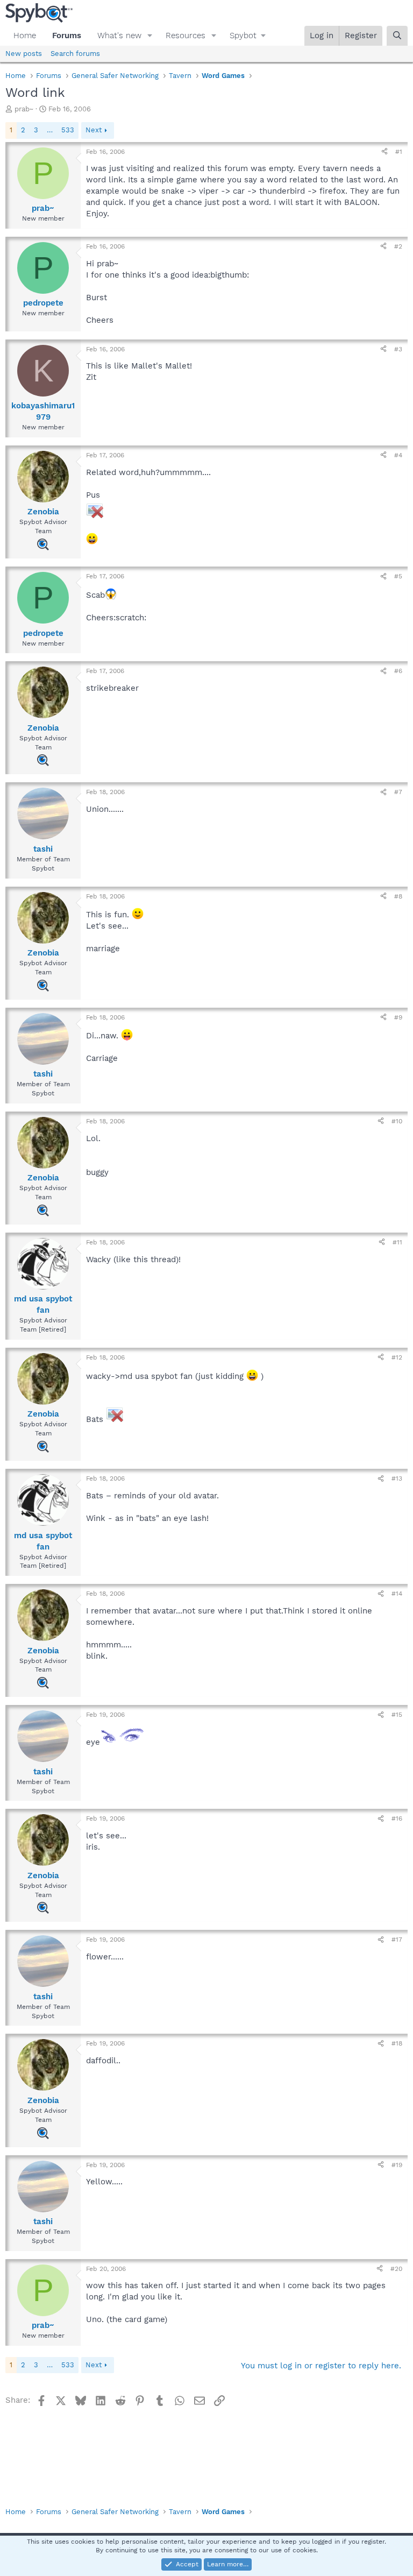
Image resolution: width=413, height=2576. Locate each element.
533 (68, 130)
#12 (397, 1357)
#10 (397, 1121)
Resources (186, 36)
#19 (397, 2165)
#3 (398, 349)
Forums (67, 36)
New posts (24, 54)
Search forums (75, 54)
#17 (397, 1940)
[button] (150, 36)
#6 (398, 671)
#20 (396, 2269)
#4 (398, 455)
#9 (398, 1017)
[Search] (397, 36)
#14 (397, 1594)
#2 (398, 246)
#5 (398, 576)
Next (94, 130)
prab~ (24, 109)
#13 (397, 1478)
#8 (398, 896)
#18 (397, 2043)
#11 (397, 1242)
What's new (119, 36)
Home (25, 36)
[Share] (384, 152)
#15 (397, 1715)
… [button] (50, 130)
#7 (398, 792)
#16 (397, 1818)
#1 (399, 152)
